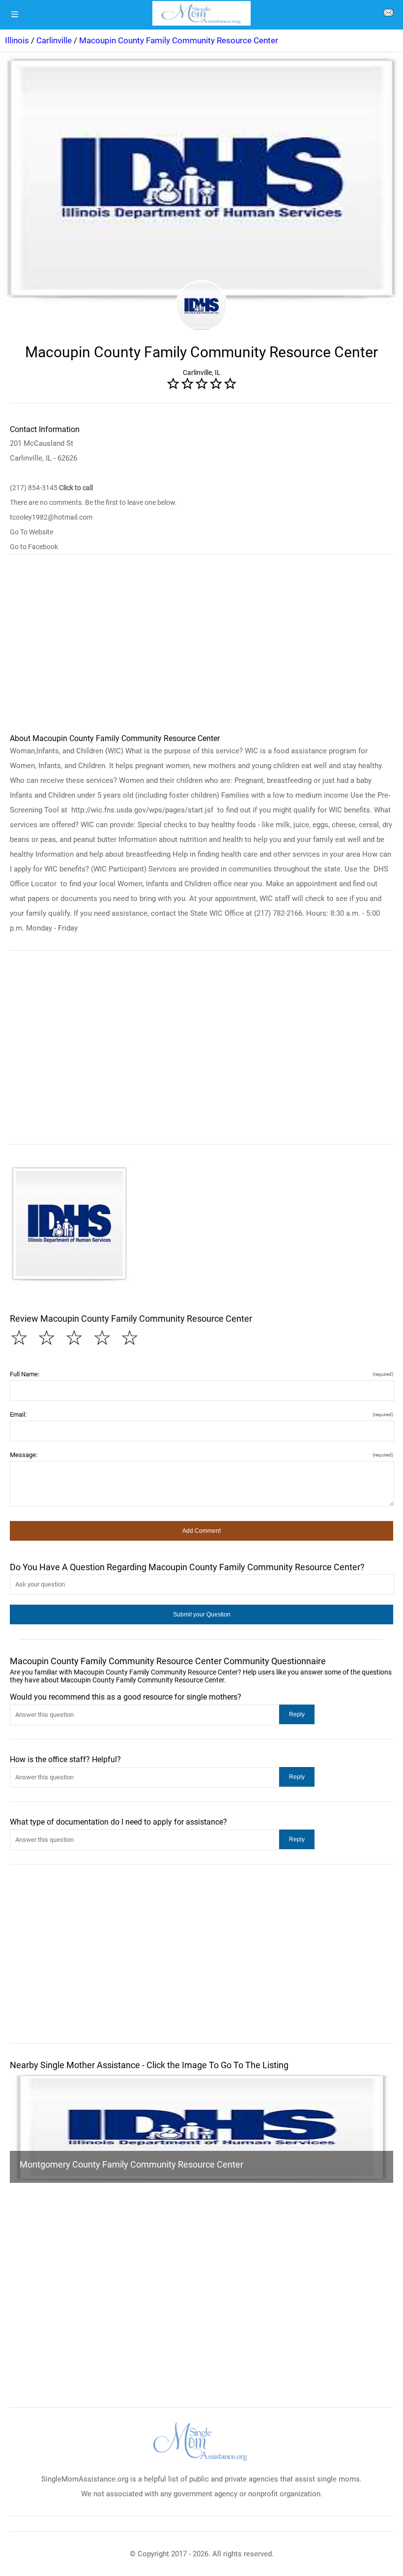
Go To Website (31, 532)
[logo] (201, 13)
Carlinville (54, 40)
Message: (201, 1455)
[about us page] (388, 15)
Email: (201, 1414)
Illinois (17, 40)
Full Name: (201, 1374)
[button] (69, 1224)
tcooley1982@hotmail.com (51, 517)
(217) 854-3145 (51, 488)
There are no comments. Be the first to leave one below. (93, 502)
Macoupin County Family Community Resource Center (179, 40)
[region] (201, 648)
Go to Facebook (34, 547)
